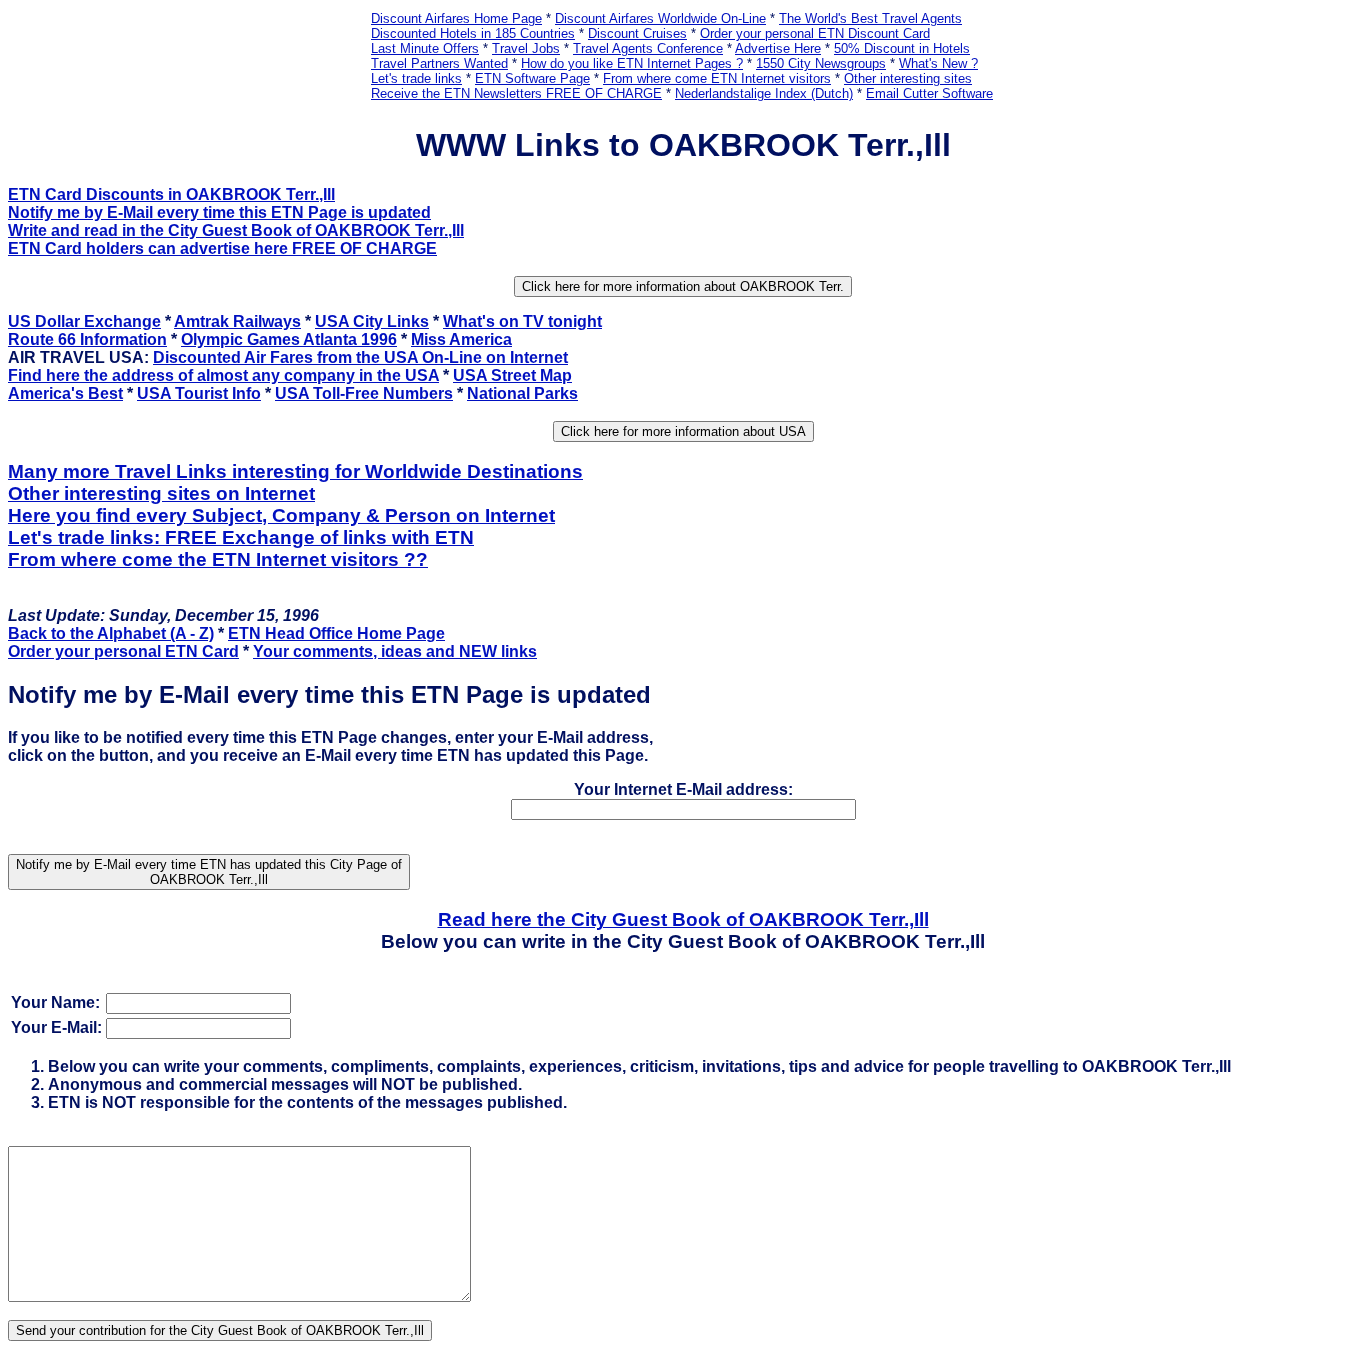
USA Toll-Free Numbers (364, 393)
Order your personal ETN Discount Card (815, 33)
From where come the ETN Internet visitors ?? (218, 559)
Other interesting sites (908, 78)
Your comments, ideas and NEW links (395, 651)
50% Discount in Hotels (902, 48)
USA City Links (372, 321)
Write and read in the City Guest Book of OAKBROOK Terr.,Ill (236, 230)
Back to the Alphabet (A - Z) (111, 633)
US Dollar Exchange (84, 321)
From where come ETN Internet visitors (717, 78)
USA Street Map (512, 375)
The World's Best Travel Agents (870, 18)
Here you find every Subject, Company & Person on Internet (281, 515)
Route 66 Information (87, 339)
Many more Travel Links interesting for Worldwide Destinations (295, 471)
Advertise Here (778, 48)
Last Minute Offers (425, 48)
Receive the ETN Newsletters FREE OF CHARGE (516, 93)
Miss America (461, 339)
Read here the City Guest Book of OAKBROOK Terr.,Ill (683, 919)
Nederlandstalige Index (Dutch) (764, 93)
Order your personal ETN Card (123, 651)
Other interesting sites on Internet (161, 493)
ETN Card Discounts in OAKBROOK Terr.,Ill (171, 194)
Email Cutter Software (929, 93)
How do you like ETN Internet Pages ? (632, 63)
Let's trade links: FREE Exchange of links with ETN (241, 537)
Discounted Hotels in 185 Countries (473, 33)
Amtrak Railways (237, 321)
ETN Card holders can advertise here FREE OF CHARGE (222, 248)
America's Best (65, 393)
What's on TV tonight (522, 321)
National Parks (522, 393)
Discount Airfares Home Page (456, 18)
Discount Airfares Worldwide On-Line (660, 18)
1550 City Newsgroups (821, 63)
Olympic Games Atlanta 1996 (289, 339)
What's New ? (938, 63)
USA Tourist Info (199, 393)
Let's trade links (416, 78)
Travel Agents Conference (648, 48)
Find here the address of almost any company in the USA (223, 375)
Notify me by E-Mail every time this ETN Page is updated (219, 212)
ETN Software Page (532, 78)
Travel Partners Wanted (439, 63)
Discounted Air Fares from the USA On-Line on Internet (360, 357)
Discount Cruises (637, 33)
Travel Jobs (526, 48)
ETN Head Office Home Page (336, 633)
